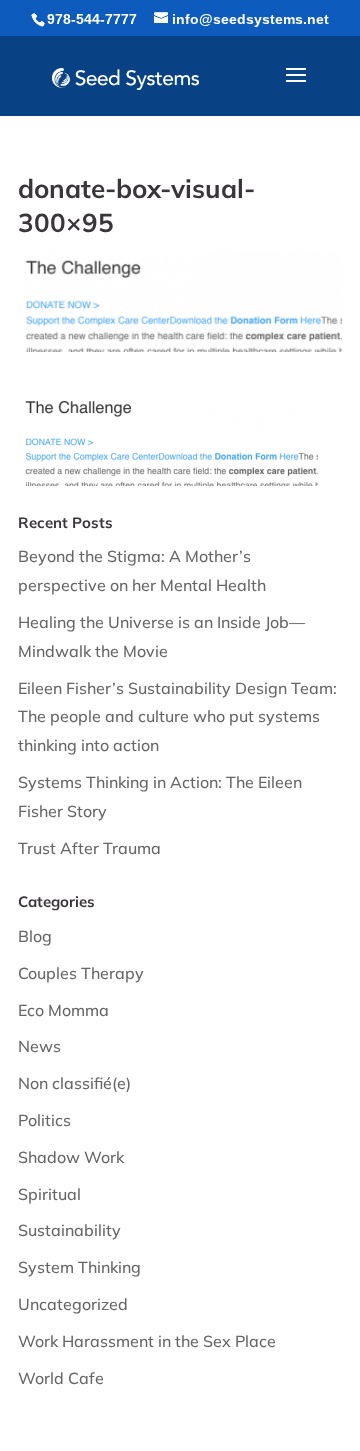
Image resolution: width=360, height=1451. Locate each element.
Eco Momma (63, 1010)
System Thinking (79, 1267)
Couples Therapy (81, 973)
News (39, 1046)
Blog (35, 936)
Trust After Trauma (89, 848)
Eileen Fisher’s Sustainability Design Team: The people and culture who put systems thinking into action (177, 717)
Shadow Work (71, 1157)
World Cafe (61, 1378)
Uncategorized (73, 1304)
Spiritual (49, 1194)
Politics (44, 1120)
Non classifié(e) (74, 1083)
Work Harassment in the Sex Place (147, 1341)
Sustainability (69, 1230)
